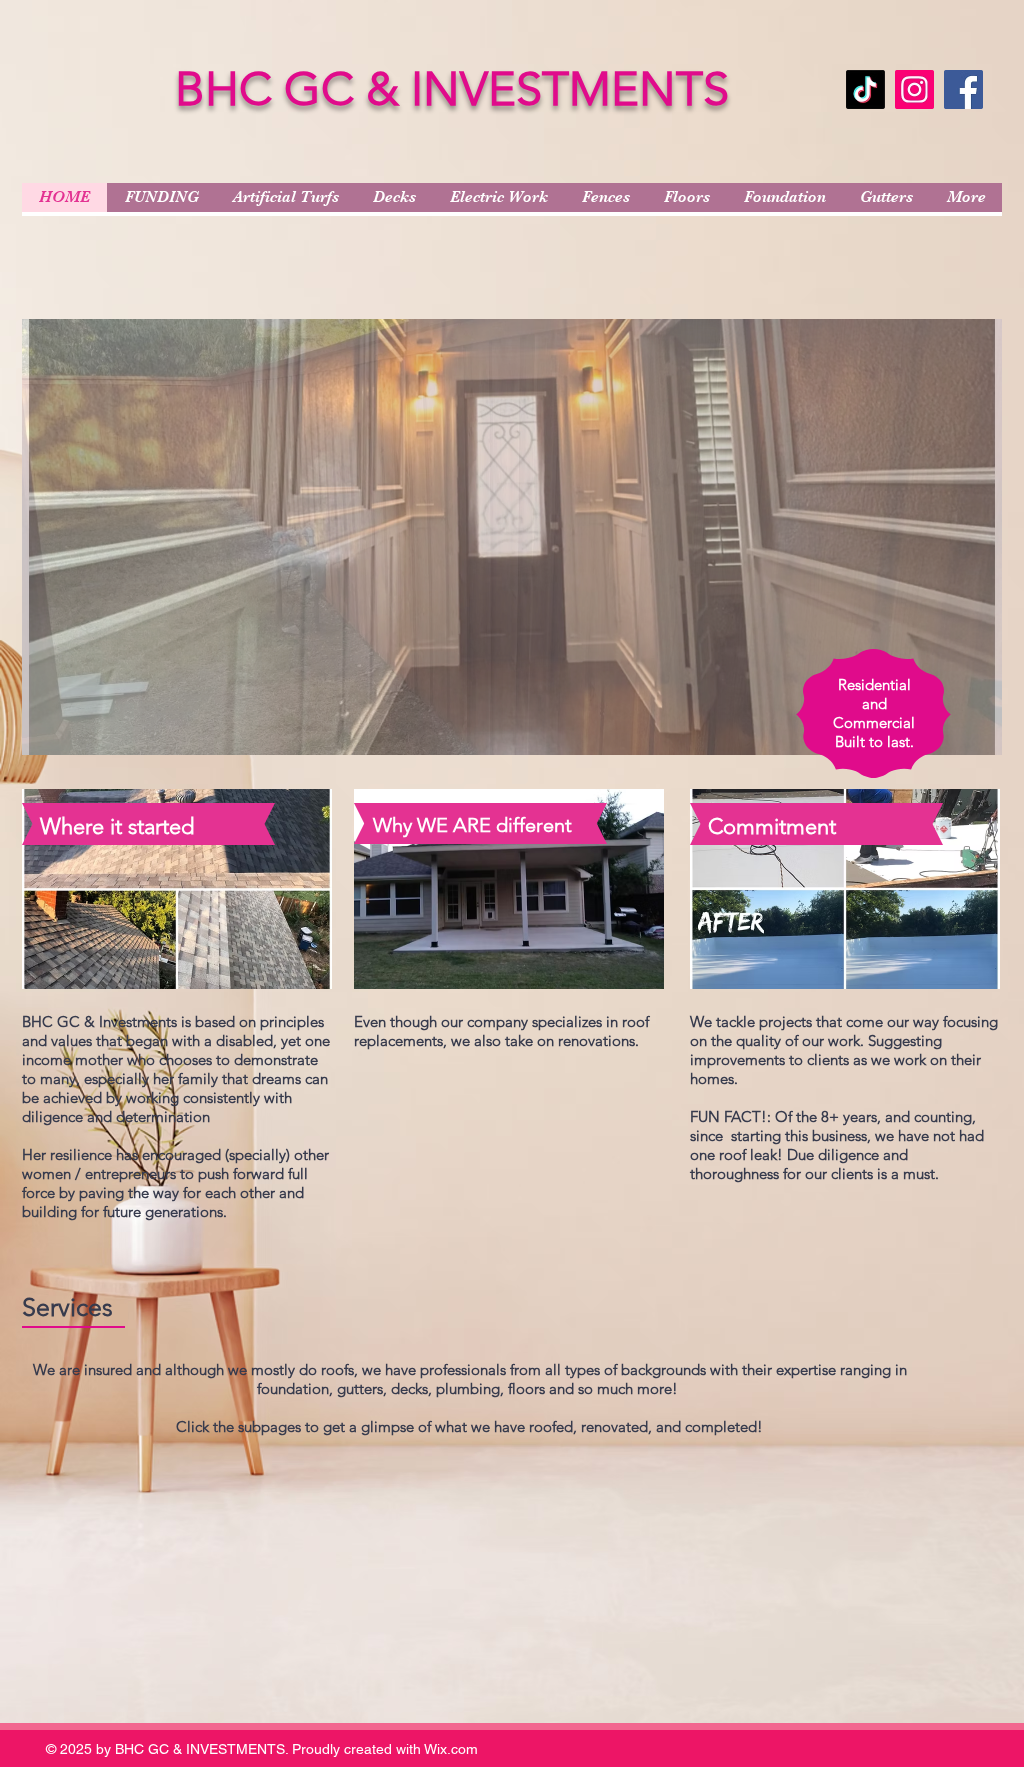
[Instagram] (914, 89)
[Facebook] (963, 89)
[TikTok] (865, 89)
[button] (512, 537)
